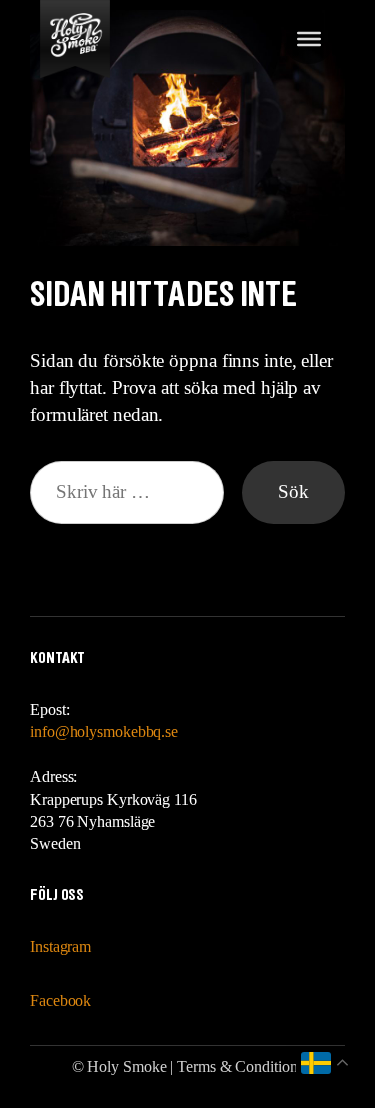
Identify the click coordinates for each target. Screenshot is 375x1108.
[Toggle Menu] (309, 39)
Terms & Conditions (240, 1066)
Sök (293, 491)
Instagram (60, 946)
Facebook (60, 1000)
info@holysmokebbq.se (104, 731)
